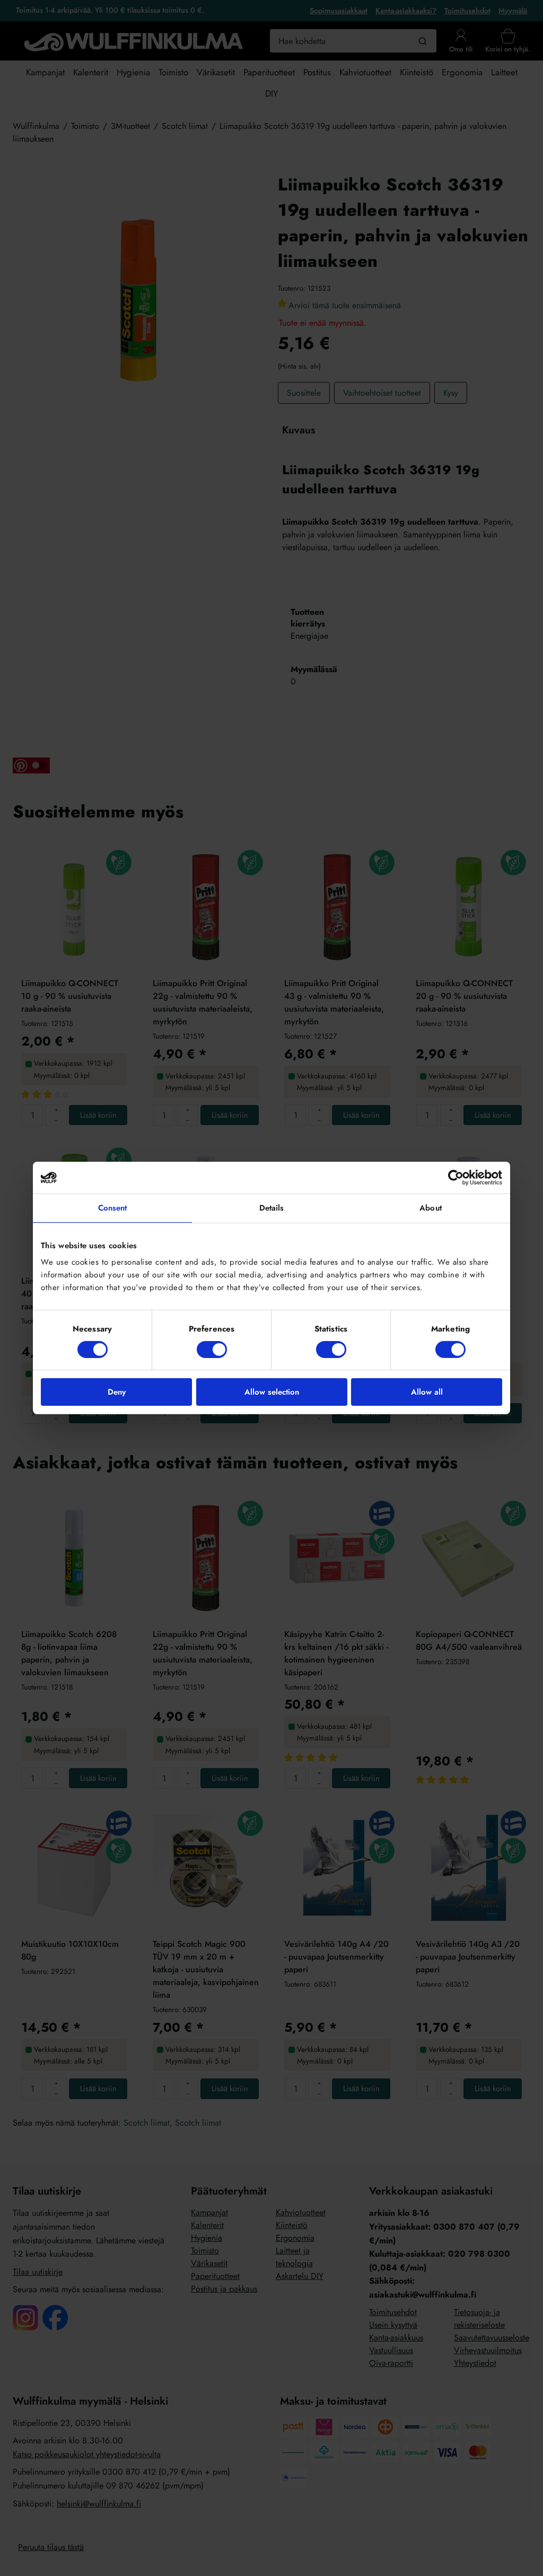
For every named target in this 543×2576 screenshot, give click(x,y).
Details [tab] (272, 1208)
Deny (117, 1392)
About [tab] (431, 1208)
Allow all (427, 1392)
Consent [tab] (113, 1208)
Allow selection (272, 1392)
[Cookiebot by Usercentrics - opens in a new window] (456, 1178)
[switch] (212, 1350)
